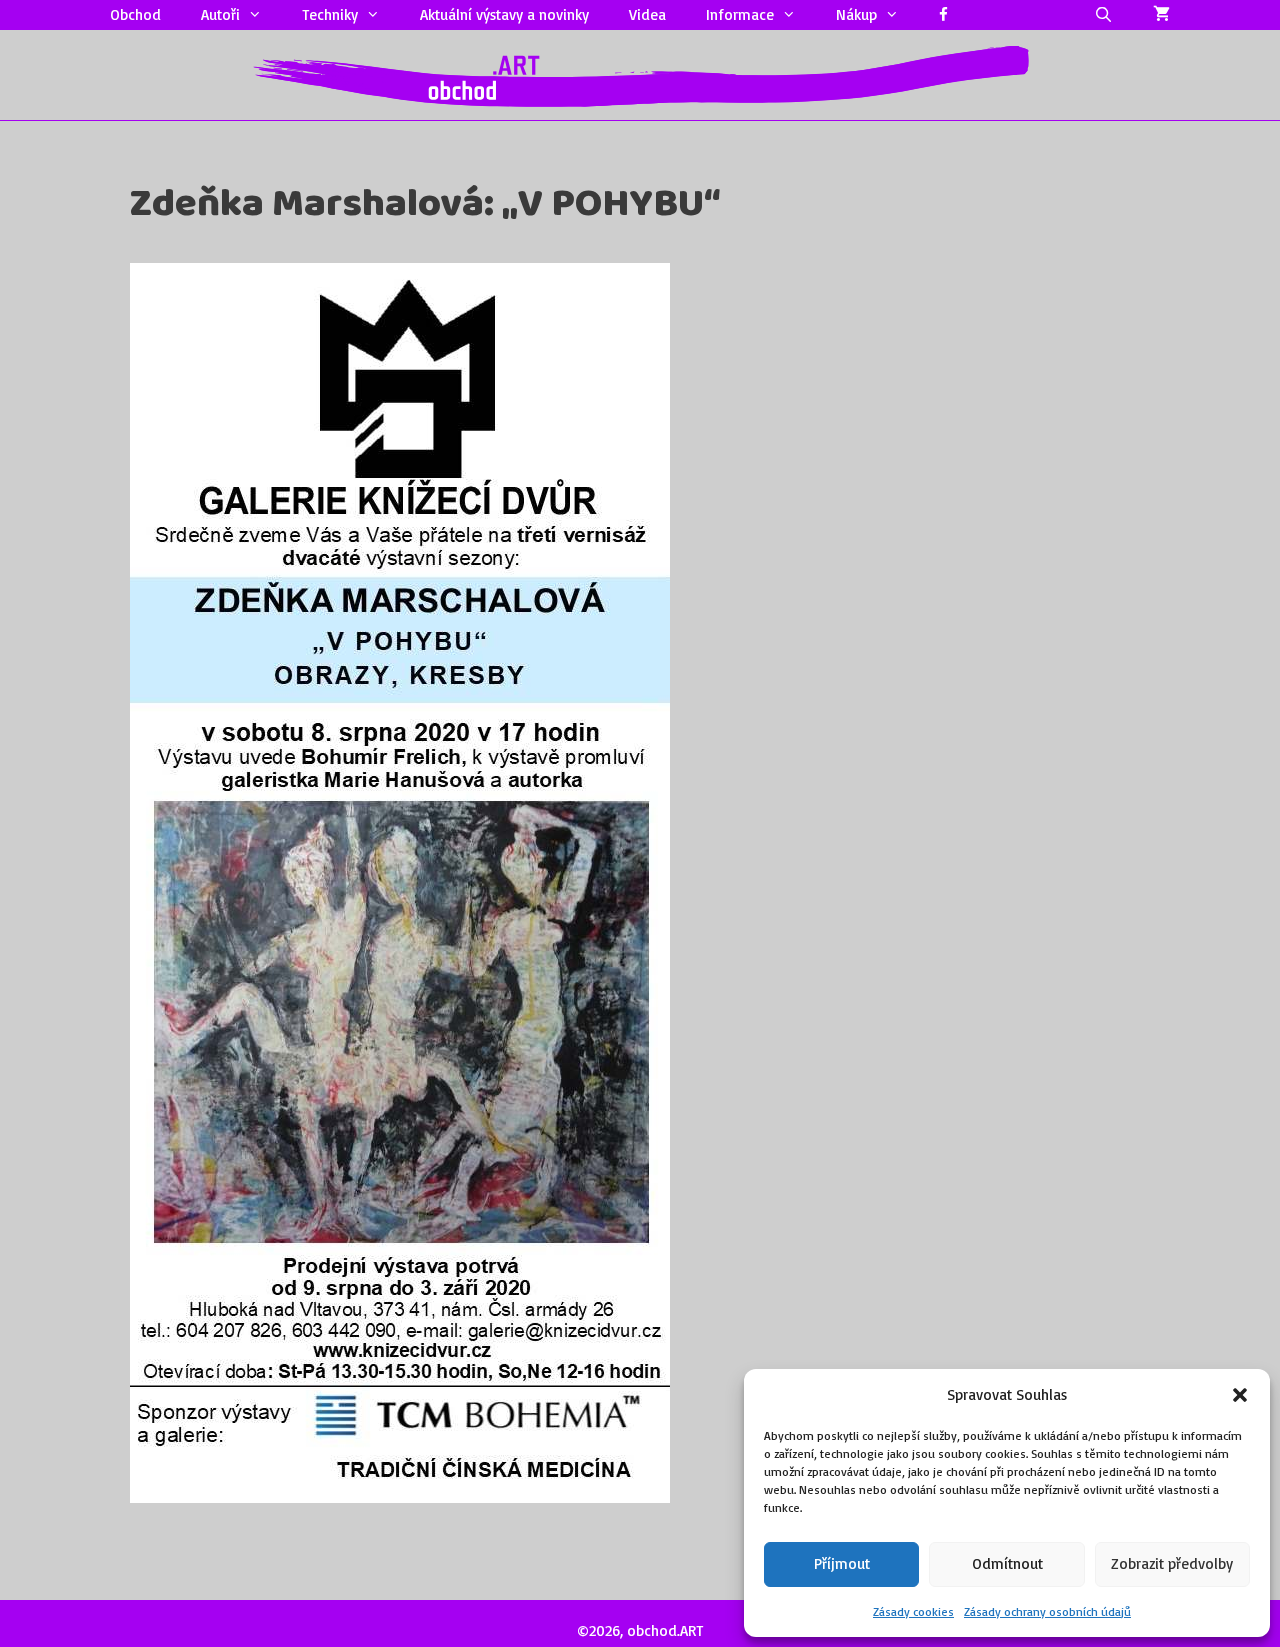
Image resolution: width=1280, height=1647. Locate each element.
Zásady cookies (913, 1611)
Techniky (330, 14)
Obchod (135, 14)
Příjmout (842, 1563)
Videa (647, 14)
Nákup (856, 14)
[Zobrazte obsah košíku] (1161, 15)
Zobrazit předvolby (1172, 1563)
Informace (740, 14)
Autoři (220, 14)
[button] (1240, 1395)
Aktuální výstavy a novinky (504, 14)
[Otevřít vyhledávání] (1103, 15)
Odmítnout (1007, 1563)
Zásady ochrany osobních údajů (1047, 1611)
